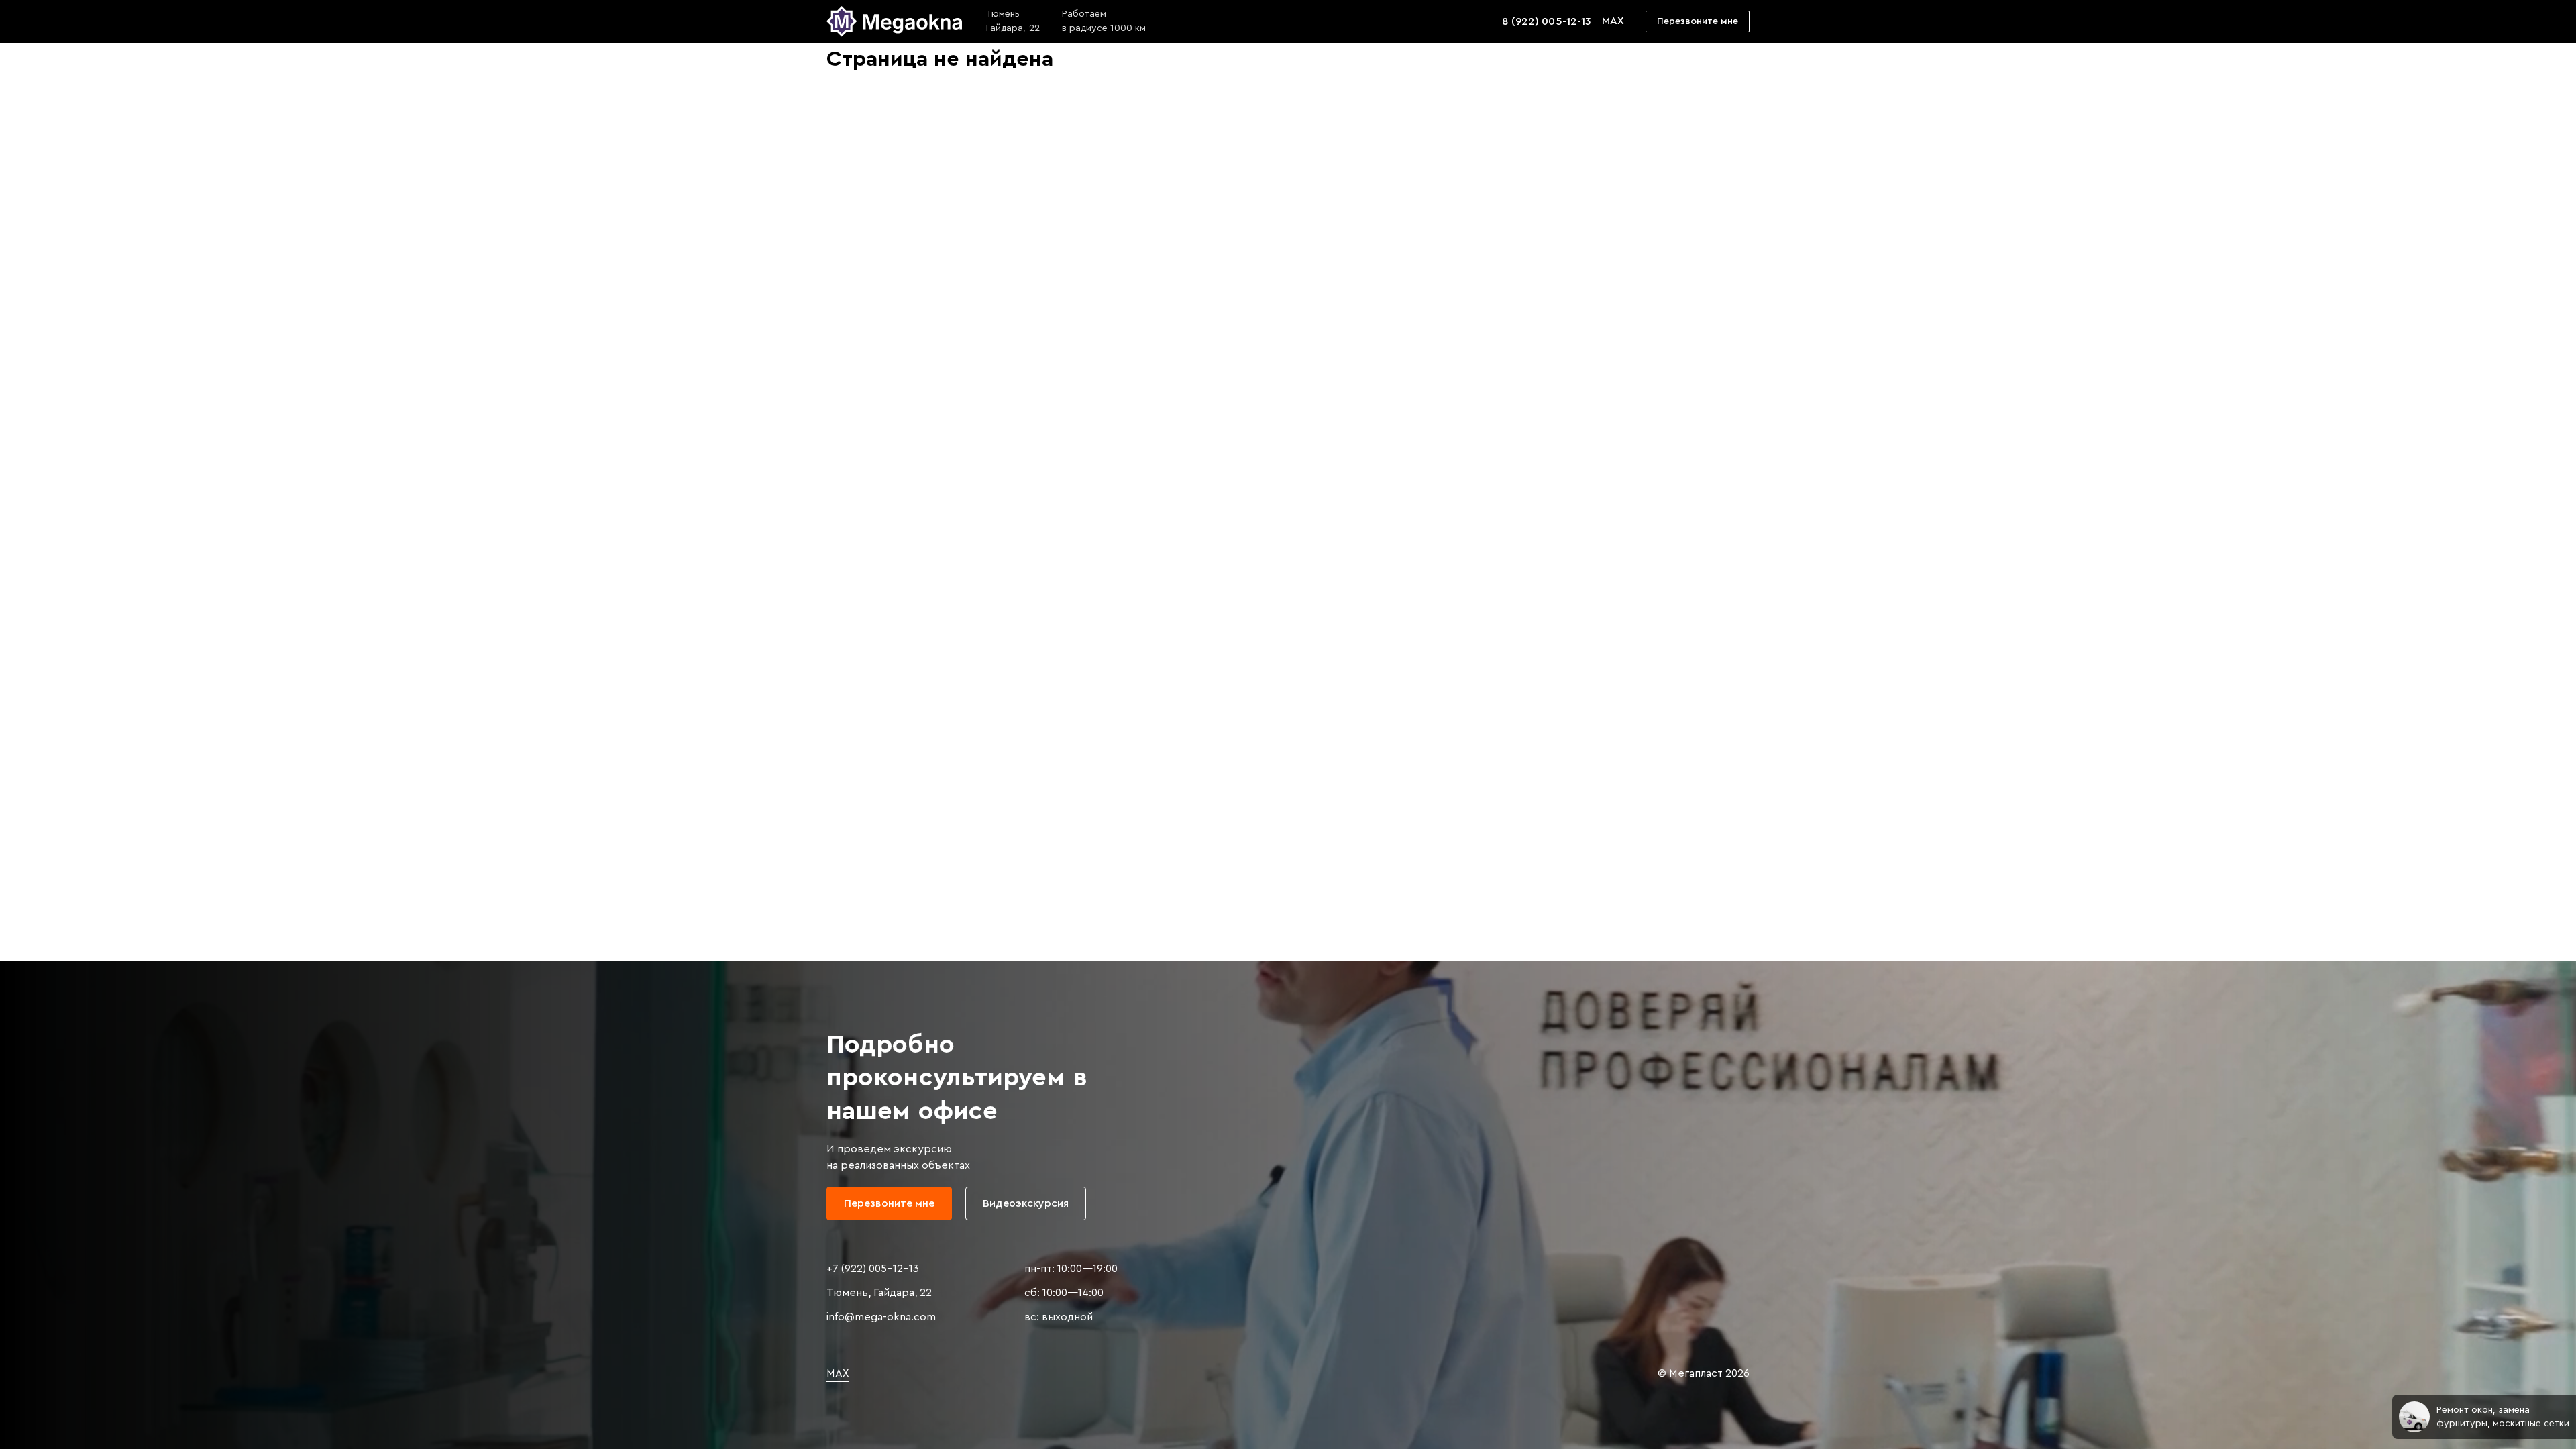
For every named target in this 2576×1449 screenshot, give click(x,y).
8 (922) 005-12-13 (1546, 21)
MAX (1613, 21)
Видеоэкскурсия (1026, 1203)
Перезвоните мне (1698, 21)
